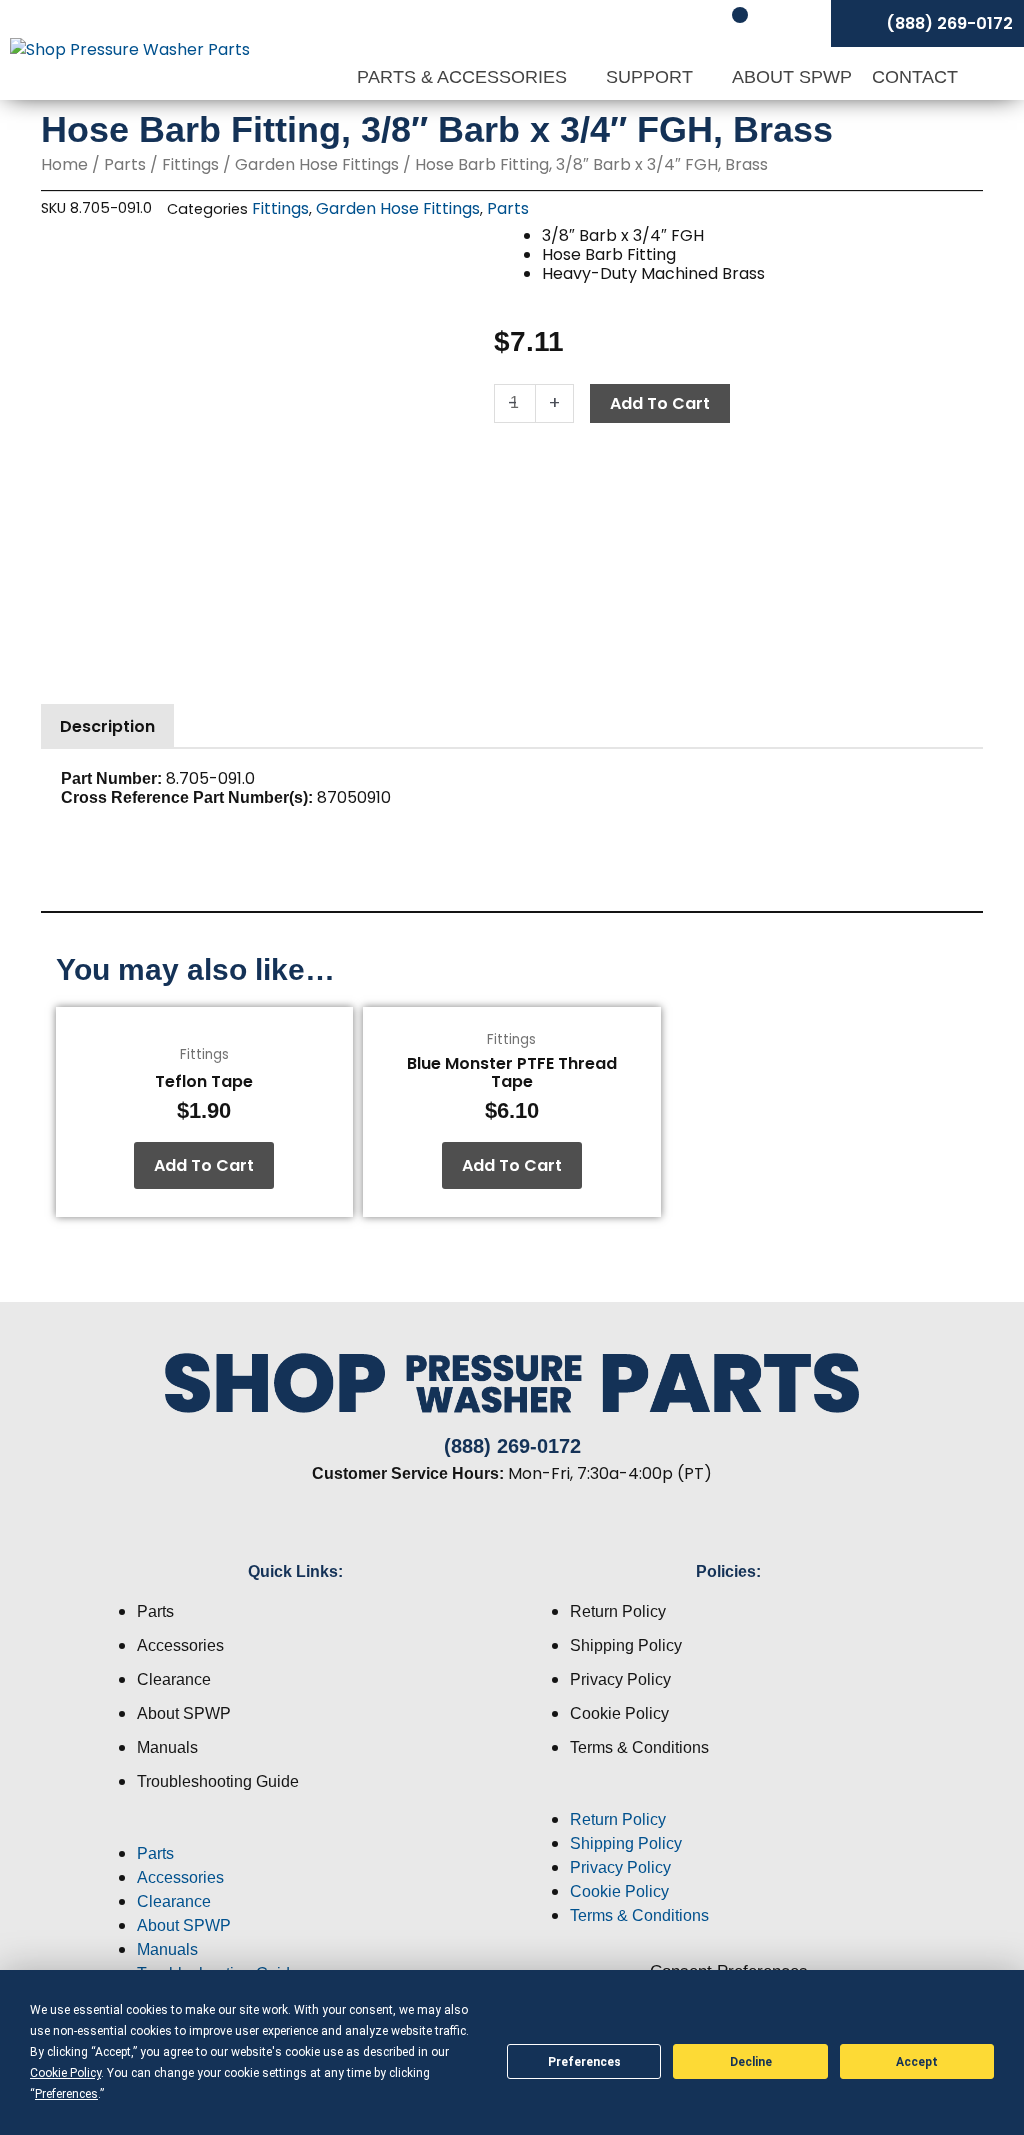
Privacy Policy (620, 1679)
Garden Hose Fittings (317, 164)
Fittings (190, 164)
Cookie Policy (619, 1713)
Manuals (167, 1747)
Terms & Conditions (639, 1747)
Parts (125, 164)
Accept (917, 2062)
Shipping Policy (626, 1645)
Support (652, 77)
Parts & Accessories (464, 77)
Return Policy (618, 1611)
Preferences (584, 2062)
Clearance (174, 1679)
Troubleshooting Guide (218, 1781)
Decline (751, 2062)
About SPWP (792, 77)
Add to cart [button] (204, 1165)
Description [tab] (107, 726)
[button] (295, 1830)
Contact (915, 77)
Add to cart (660, 403)
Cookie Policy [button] (65, 2073)
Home (64, 164)
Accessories (180, 1645)
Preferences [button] (66, 2094)
